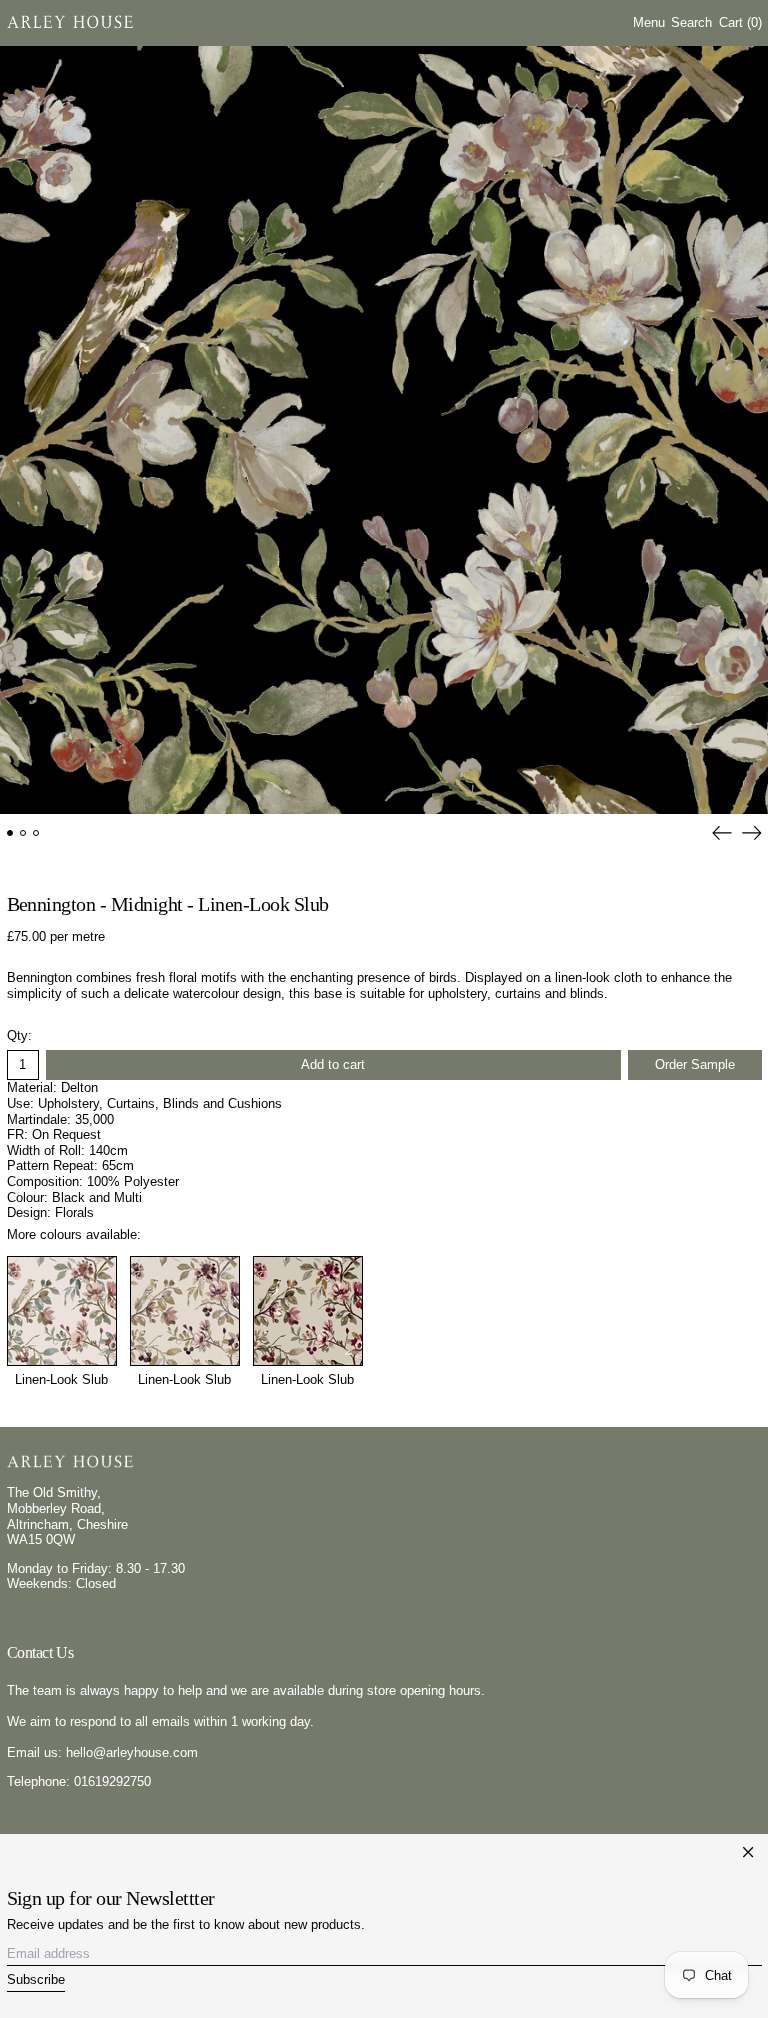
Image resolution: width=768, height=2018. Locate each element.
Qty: (19, 1035)
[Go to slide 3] (36, 833)
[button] (691, 22)
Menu (649, 22)
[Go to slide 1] (10, 833)
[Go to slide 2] (23, 833)
